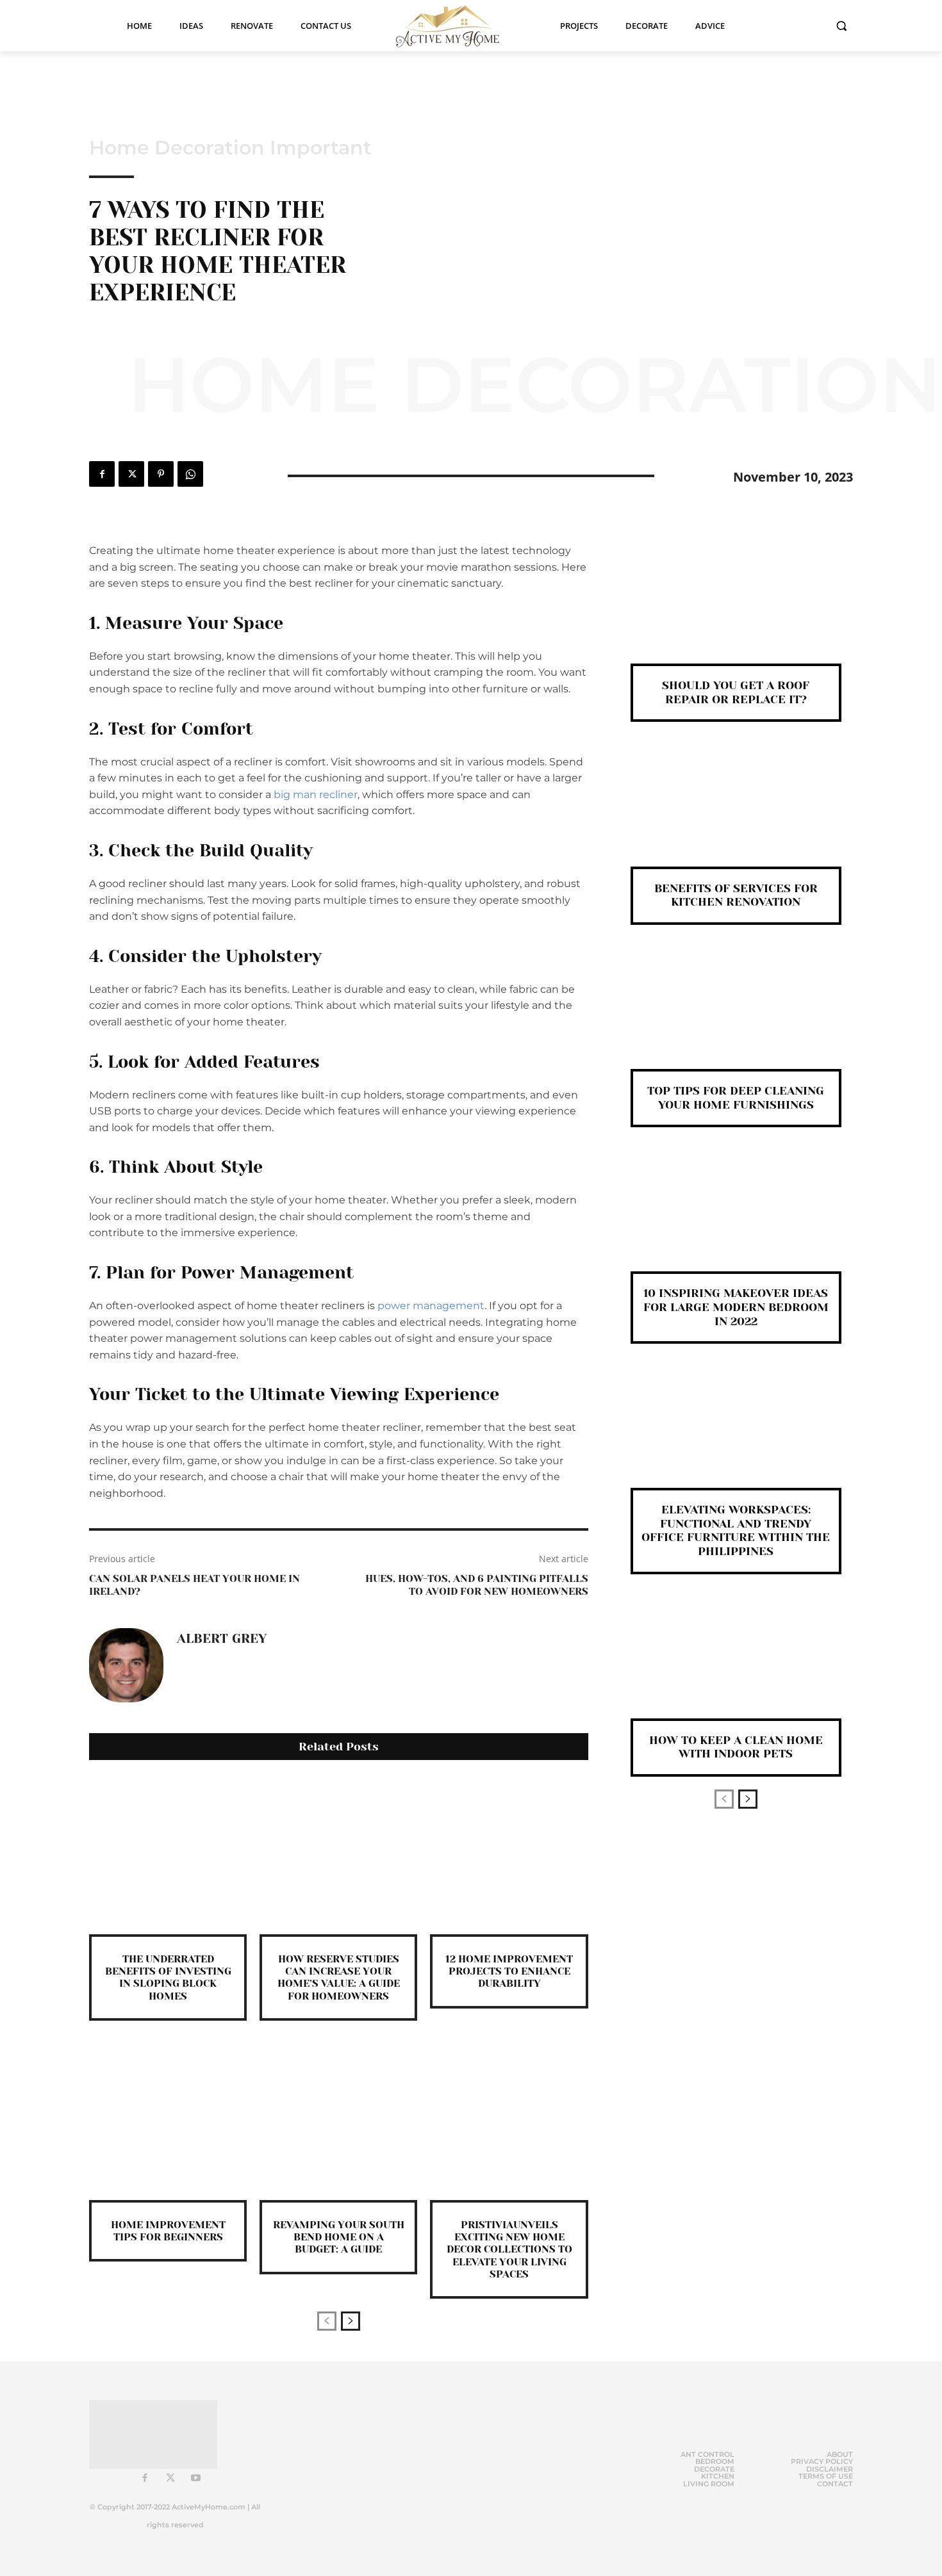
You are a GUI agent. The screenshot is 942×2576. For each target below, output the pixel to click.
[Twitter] (131, 474)
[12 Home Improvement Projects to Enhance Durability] (509, 1855)
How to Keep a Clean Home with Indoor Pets (736, 1747)
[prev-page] (327, 2321)
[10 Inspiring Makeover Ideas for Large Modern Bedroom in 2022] (736, 1220)
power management (431, 1306)
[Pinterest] (161, 474)
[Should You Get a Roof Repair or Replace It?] (736, 613)
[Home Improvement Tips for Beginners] (168, 2121)
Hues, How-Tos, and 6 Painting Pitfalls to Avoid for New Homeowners (477, 1585)
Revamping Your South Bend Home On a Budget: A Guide (339, 2237)
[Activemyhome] (456, 26)
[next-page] (351, 2321)
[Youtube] (196, 2479)
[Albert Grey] (126, 1665)
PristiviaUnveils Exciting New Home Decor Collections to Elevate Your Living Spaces (509, 2249)
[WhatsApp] (190, 474)
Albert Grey (222, 1639)
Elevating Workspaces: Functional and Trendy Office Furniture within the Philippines (736, 1530)
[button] (841, 26)
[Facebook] (102, 474)
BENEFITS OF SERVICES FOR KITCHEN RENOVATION (736, 895)
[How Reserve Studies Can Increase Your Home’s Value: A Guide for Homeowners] (338, 1855)
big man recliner (316, 795)
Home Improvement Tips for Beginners (168, 2231)
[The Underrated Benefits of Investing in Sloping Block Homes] (168, 1855)
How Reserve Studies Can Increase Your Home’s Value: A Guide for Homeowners (339, 1977)
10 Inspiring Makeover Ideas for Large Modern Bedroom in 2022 (736, 1307)
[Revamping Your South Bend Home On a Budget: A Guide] (338, 2121)
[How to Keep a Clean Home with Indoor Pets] (736, 1667)
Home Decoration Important (230, 148)
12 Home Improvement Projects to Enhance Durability (509, 1971)
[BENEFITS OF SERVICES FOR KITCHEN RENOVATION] (736, 815)
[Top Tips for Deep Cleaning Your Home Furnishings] (736, 1018)
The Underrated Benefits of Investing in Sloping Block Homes (168, 1977)
